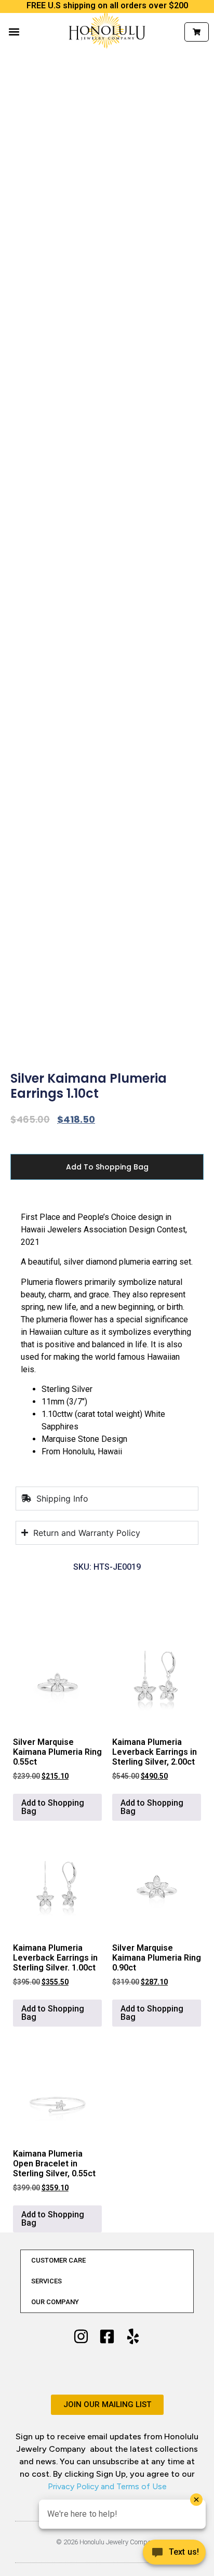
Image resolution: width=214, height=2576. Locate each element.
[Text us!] (174, 2555)
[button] (14, 32)
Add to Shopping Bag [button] (53, 1807)
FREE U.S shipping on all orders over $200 (107, 5)
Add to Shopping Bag (107, 1167)
